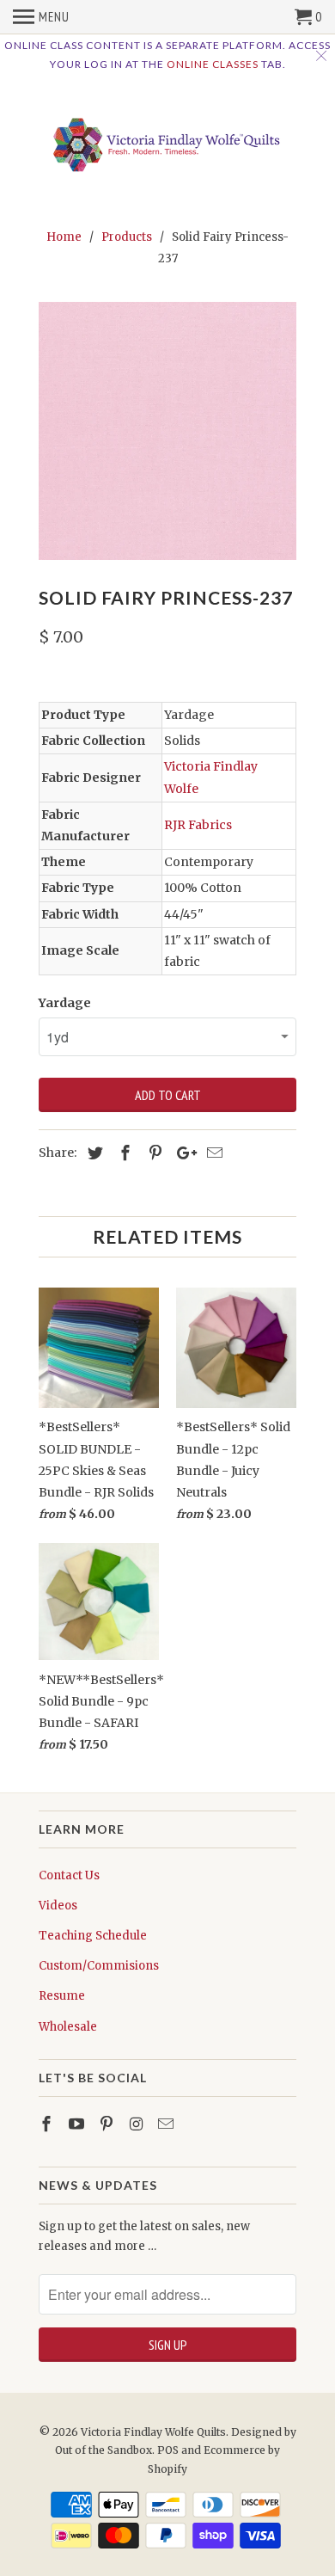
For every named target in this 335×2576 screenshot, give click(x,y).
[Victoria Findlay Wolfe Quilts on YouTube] (78, 2124)
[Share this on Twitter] (93, 1153)
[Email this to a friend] (212, 1153)
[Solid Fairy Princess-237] (167, 431)
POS (168, 2450)
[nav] (41, 17)
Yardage (65, 1003)
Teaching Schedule (93, 1936)
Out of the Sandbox (104, 2450)
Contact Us (69, 1875)
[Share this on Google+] (182, 1153)
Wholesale (68, 2027)
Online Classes (213, 64)
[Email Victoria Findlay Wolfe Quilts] (167, 2124)
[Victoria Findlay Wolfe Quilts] (167, 140)
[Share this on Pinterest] (153, 1153)
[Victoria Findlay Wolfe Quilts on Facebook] (48, 2124)
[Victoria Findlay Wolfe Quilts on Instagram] (137, 2124)
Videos (58, 1906)
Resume (62, 1996)
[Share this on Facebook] (123, 1153)
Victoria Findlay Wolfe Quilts (153, 2432)
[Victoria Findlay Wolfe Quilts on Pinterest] (108, 2124)
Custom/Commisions (99, 1966)
